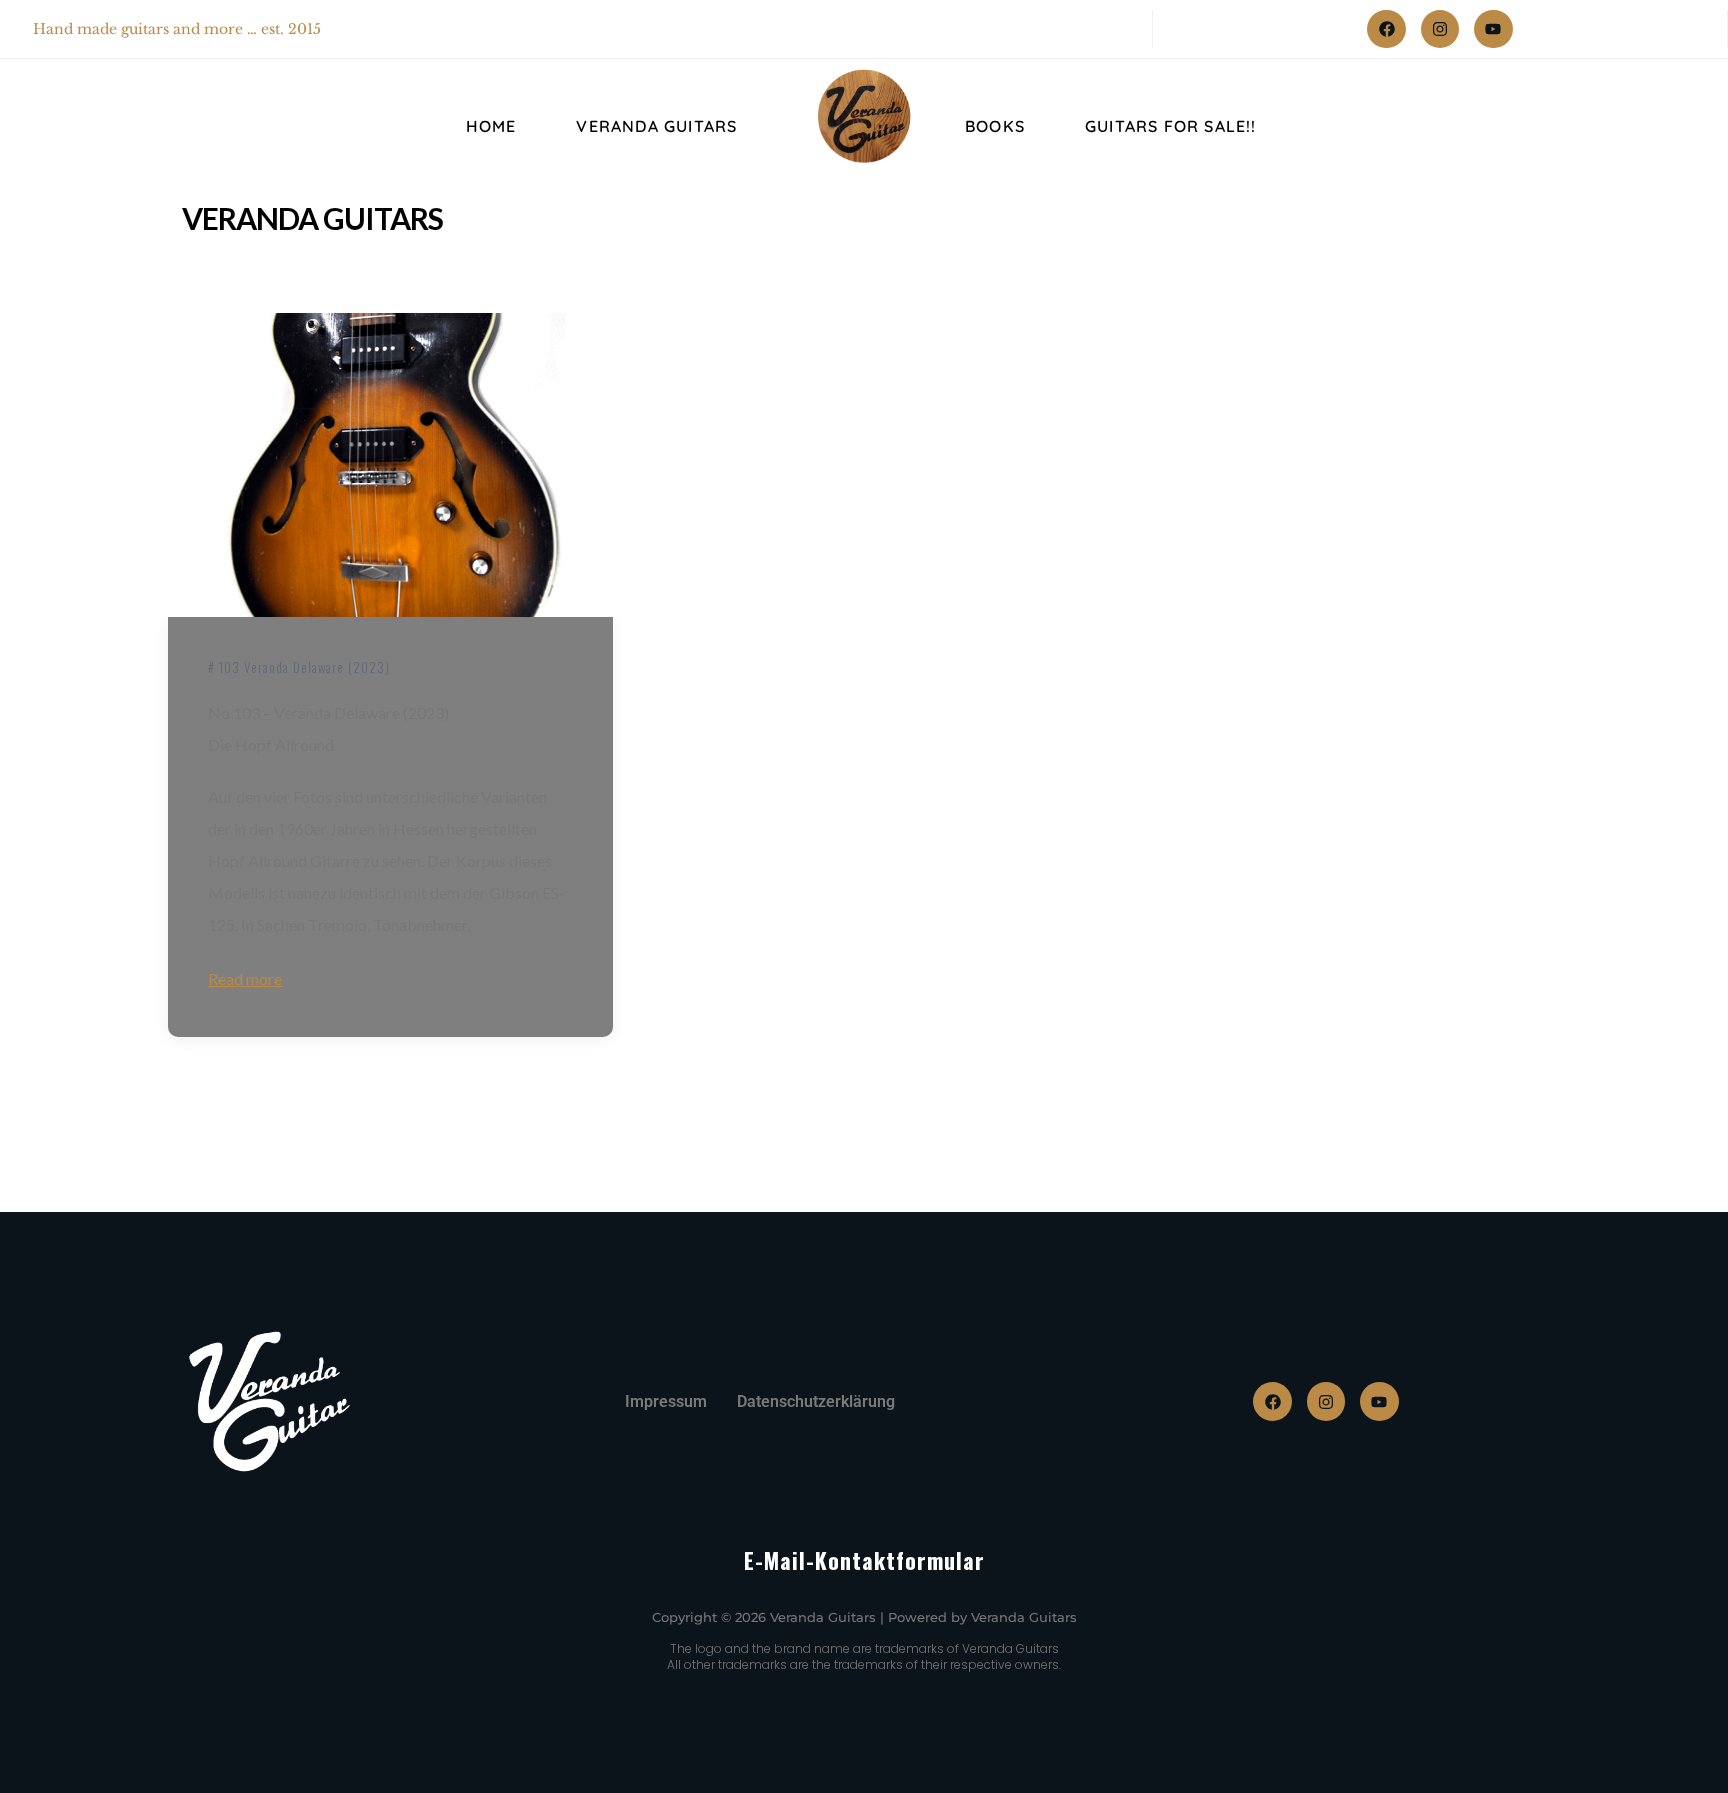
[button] (44, 1749)
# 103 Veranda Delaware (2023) (299, 667)
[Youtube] (1493, 29)
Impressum (666, 1401)
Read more (245, 978)
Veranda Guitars (656, 126)
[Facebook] (1386, 29)
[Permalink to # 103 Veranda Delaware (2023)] (390, 465)
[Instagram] (1440, 29)
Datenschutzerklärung (816, 1401)
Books (995, 126)
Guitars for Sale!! (1171, 126)
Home (491, 126)
